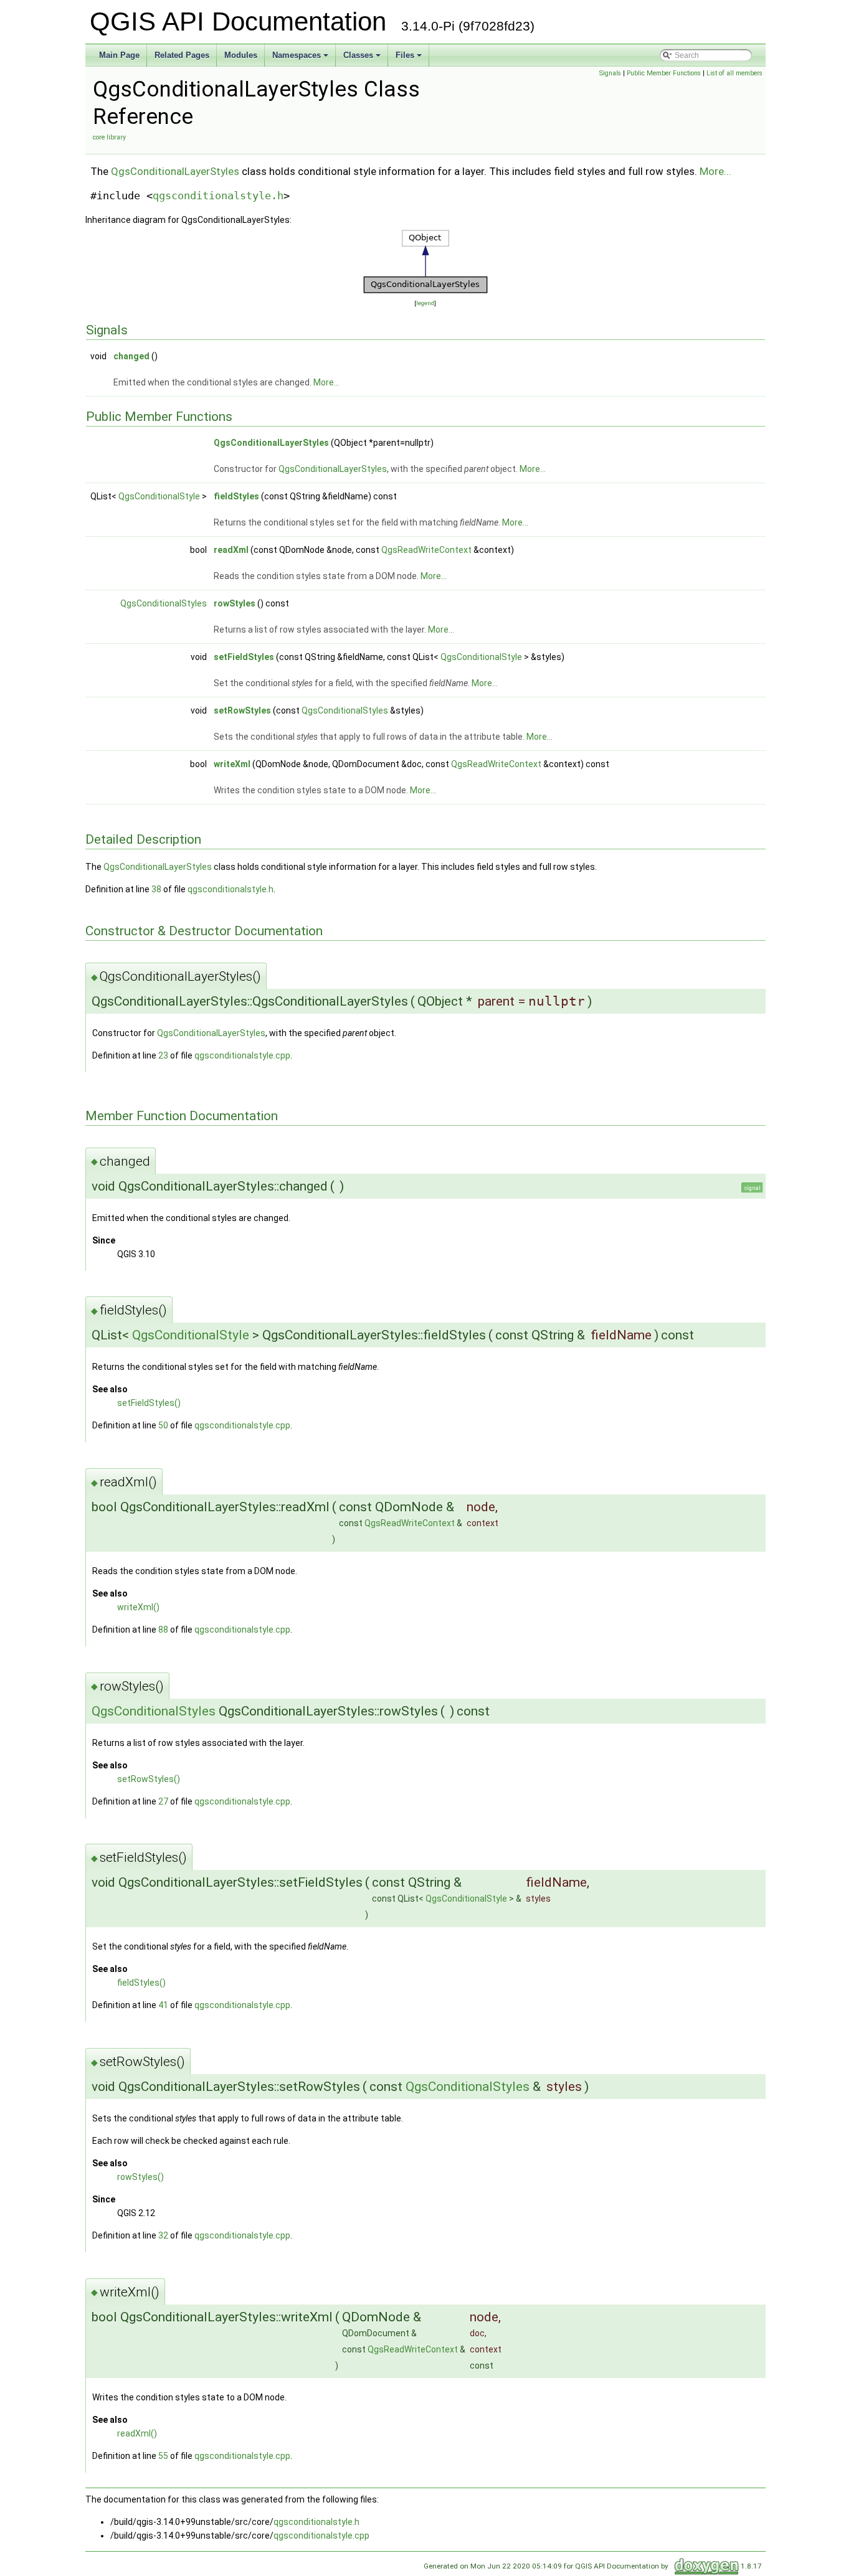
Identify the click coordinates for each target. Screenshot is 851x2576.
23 (163, 1055)
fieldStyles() (141, 1983)
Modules (241, 55)
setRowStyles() (149, 1779)
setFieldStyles (244, 657)
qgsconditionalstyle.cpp (242, 1055)
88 (163, 1630)
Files (405, 55)
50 (163, 1425)
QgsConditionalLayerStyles (175, 171)
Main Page (119, 55)
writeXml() (138, 1607)
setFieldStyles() (149, 1403)
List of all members (735, 73)
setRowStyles (242, 710)
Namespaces (297, 55)
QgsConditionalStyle (159, 496)
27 (163, 1801)
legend (425, 303)
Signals (610, 73)
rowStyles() (140, 2177)
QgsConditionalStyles (164, 603)
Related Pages (182, 55)
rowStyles (235, 603)
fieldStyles (236, 496)
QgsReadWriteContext (426, 550)
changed (131, 356)
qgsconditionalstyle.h (218, 196)
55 (163, 2456)
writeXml (232, 764)
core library (109, 137)
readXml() (137, 2433)
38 (156, 889)
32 (163, 2235)
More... (716, 171)
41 (163, 2005)
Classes (358, 55)
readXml (231, 550)
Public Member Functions (664, 73)
